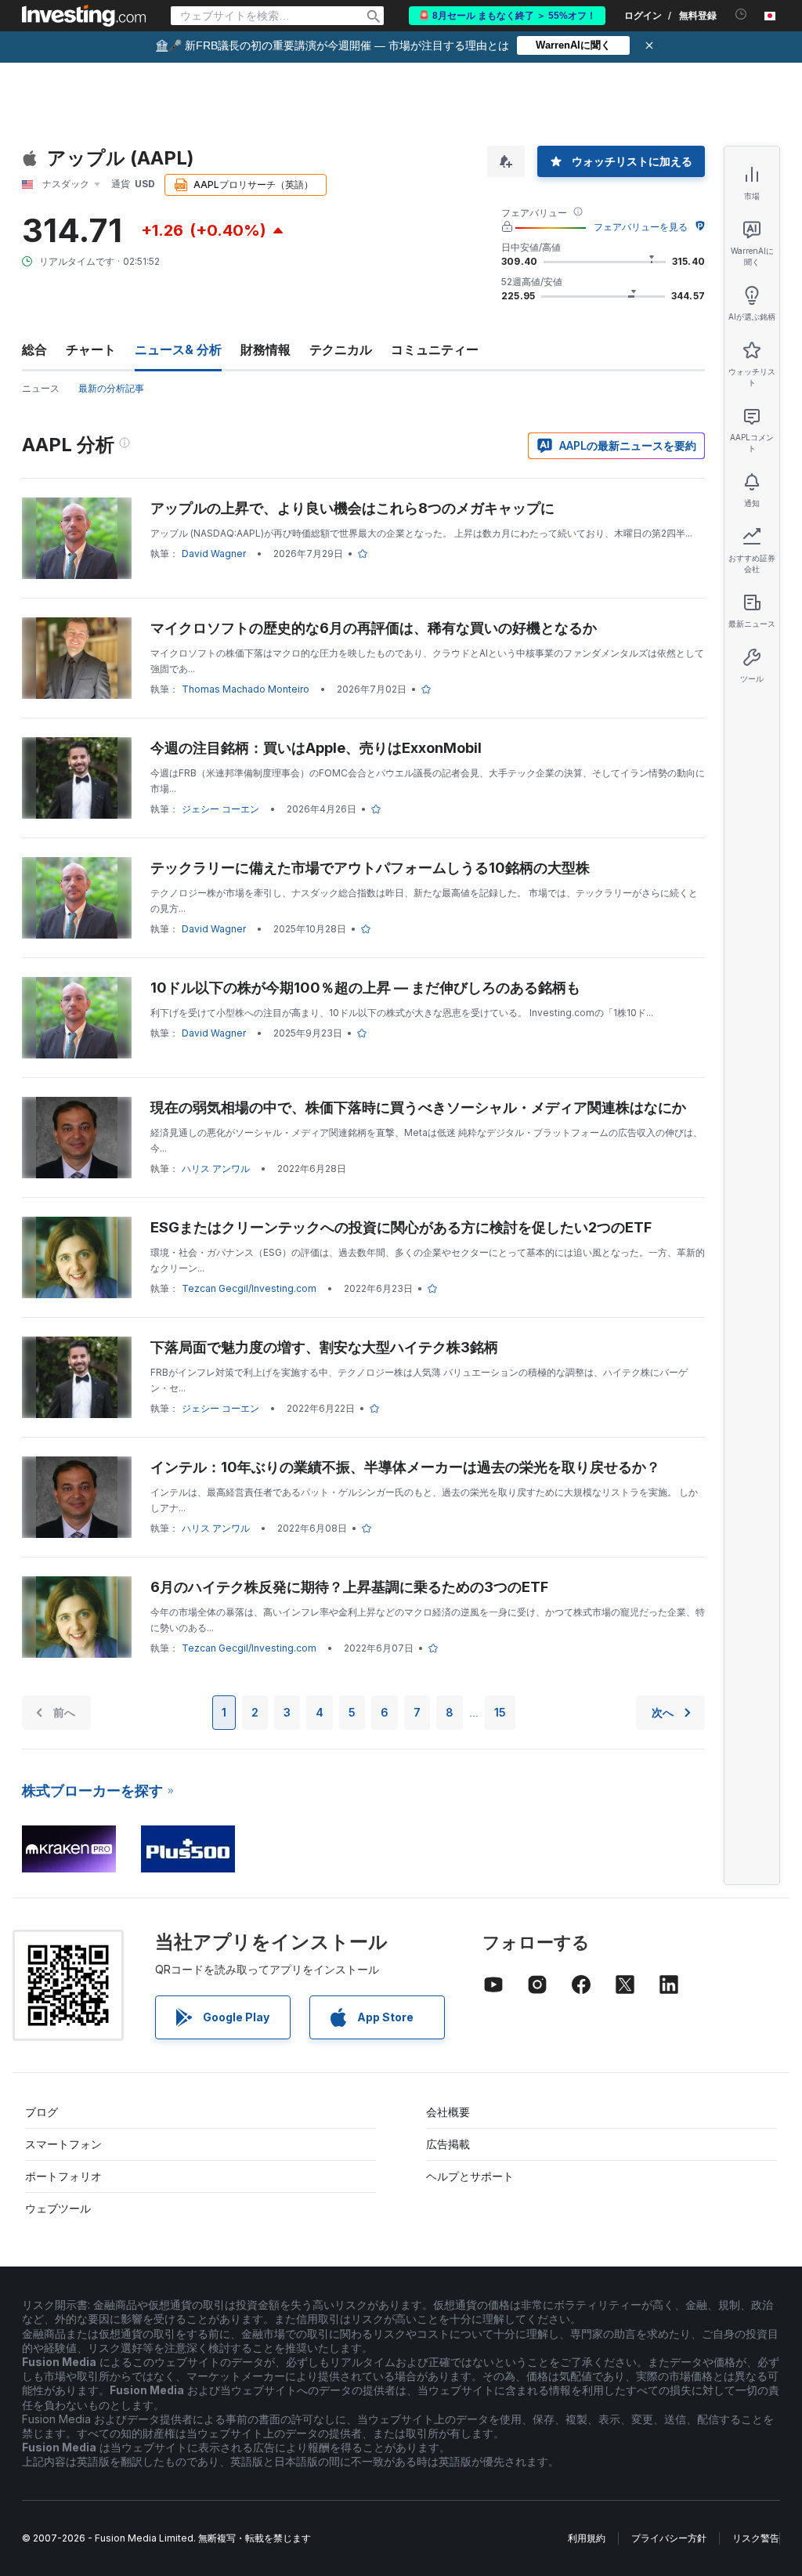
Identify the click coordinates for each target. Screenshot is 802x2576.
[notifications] (741, 14)
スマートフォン (63, 2144)
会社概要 (448, 2112)
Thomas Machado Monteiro (246, 689)
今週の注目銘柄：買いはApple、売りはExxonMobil (316, 748)
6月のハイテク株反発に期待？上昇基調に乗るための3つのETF (349, 1587)
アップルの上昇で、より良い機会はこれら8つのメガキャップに (352, 508)
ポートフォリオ (63, 2176)
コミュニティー (435, 349)
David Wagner (214, 554)
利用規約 (587, 2538)
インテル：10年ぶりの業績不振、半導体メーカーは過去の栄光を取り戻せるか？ (405, 1467)
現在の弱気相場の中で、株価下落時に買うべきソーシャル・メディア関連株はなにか (418, 1107)
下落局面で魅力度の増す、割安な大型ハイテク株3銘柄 (324, 1347)
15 (500, 1712)
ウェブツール (58, 2208)
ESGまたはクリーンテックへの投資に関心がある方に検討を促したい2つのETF (401, 1227)
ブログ (42, 2112)
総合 (34, 349)
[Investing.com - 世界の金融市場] (84, 16)
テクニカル (341, 349)
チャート (91, 349)
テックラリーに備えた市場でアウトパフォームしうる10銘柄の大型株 (370, 868)
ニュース (41, 388)
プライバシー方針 (669, 2538)
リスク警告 (756, 2538)
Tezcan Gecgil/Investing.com (249, 1288)
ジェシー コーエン (220, 809)
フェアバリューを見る (641, 227)
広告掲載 (448, 2144)
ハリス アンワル (216, 1169)
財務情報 (266, 349)
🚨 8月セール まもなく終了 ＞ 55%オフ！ (507, 16)
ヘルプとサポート (470, 2176)
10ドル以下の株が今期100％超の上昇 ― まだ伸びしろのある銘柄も (365, 988)
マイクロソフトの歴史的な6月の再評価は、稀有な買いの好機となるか (374, 628)
